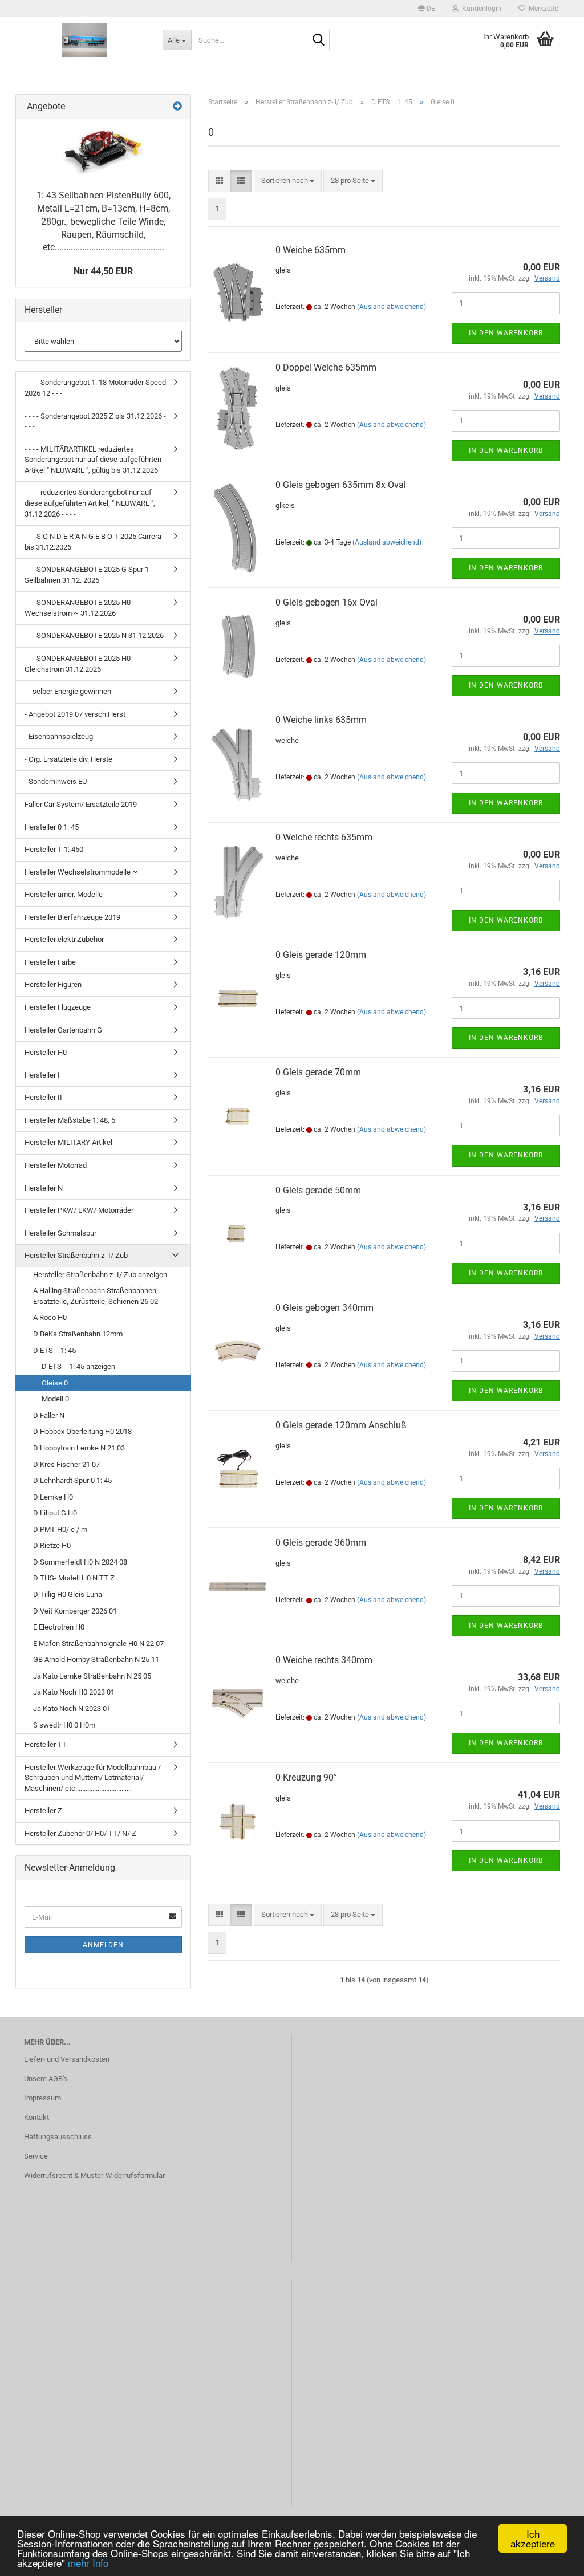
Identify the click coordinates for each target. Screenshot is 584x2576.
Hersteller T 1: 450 (54, 849)
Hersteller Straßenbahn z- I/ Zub (76, 1255)
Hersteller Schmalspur (60, 1233)
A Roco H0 (50, 1317)
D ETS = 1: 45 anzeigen (78, 1366)
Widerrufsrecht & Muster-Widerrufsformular (94, 2175)
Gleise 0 (55, 1383)
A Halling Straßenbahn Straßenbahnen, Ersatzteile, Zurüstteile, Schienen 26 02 (96, 1296)
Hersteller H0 (46, 1052)
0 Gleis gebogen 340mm (325, 1308)
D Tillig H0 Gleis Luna (68, 1594)
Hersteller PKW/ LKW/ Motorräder (79, 1210)
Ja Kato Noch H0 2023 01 (74, 1692)
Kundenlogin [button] (480, 9)
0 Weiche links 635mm (321, 720)
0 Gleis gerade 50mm (318, 1190)
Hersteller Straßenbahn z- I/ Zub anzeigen (100, 1275)
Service (36, 2156)
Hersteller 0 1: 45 (52, 827)
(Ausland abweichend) (392, 307)
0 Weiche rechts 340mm (324, 1660)
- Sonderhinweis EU (56, 781)
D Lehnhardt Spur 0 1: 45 (72, 1480)
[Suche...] (319, 40)
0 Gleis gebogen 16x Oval (327, 602)
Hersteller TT (46, 1744)
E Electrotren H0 (59, 1627)
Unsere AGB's (46, 2079)
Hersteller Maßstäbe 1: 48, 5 (70, 1120)
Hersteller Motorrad (56, 1165)
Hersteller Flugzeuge (58, 1007)
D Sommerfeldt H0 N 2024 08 (80, 1562)
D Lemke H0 (53, 1497)
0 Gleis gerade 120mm (321, 955)
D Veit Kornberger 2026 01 (75, 1611)
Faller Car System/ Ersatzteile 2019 (81, 804)
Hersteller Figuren (53, 984)
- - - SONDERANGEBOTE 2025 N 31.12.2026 (94, 635)
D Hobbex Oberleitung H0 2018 (82, 1431)
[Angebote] (177, 107)
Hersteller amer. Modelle (64, 894)
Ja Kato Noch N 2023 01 (72, 1708)
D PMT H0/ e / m (60, 1529)
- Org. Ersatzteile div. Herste (68, 759)
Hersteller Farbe (50, 962)
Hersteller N (44, 1188)
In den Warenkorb (506, 333)
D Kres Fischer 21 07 (66, 1464)
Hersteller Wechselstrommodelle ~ (81, 872)
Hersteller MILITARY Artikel (68, 1142)
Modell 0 (55, 1399)
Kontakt (36, 2117)
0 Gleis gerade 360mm (321, 1543)
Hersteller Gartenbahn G (63, 1030)
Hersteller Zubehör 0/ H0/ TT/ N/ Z (80, 1833)
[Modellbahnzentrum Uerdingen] (85, 40)
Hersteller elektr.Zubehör (64, 939)
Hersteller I (42, 1075)
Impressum (42, 2098)
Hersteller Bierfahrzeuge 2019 (72, 917)
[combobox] (288, 181)
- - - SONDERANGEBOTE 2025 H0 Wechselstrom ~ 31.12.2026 (78, 608)
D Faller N (49, 1415)
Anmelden (103, 1945)
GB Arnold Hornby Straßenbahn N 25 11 (96, 1659)
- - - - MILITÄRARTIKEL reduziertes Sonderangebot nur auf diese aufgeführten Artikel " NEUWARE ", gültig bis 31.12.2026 (93, 460)
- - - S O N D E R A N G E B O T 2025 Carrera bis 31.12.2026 (93, 542)
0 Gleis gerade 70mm (318, 1072)
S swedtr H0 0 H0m (64, 1725)
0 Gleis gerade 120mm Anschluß (341, 1425)
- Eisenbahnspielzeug (59, 736)
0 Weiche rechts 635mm (324, 837)
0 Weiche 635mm (311, 250)
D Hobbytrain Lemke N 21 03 (79, 1448)
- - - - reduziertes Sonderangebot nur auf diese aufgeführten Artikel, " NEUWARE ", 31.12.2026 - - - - (90, 503)
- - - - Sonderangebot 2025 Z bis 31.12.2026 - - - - (95, 421)
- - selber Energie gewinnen (68, 691)
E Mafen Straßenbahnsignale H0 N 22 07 (98, 1643)
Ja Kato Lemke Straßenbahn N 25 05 (92, 1676)
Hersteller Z (43, 1811)
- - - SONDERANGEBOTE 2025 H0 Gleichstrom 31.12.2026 (78, 664)
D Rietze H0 (52, 1545)
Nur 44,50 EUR (103, 271)
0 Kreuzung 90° (306, 1777)
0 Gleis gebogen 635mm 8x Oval (341, 485)
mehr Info (88, 2563)
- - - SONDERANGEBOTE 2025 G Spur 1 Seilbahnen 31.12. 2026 (87, 575)
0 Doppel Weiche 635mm (326, 367)
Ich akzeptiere (533, 2538)
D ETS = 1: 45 (54, 1350)
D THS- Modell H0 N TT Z (74, 1578)
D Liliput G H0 (55, 1513)
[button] (427, 9)
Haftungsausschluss (58, 2137)
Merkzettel (543, 9)
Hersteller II (43, 1097)
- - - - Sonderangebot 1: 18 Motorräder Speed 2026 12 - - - (95, 388)
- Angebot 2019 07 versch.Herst (75, 714)
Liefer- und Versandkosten (67, 2059)
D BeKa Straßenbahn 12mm (78, 1334)
